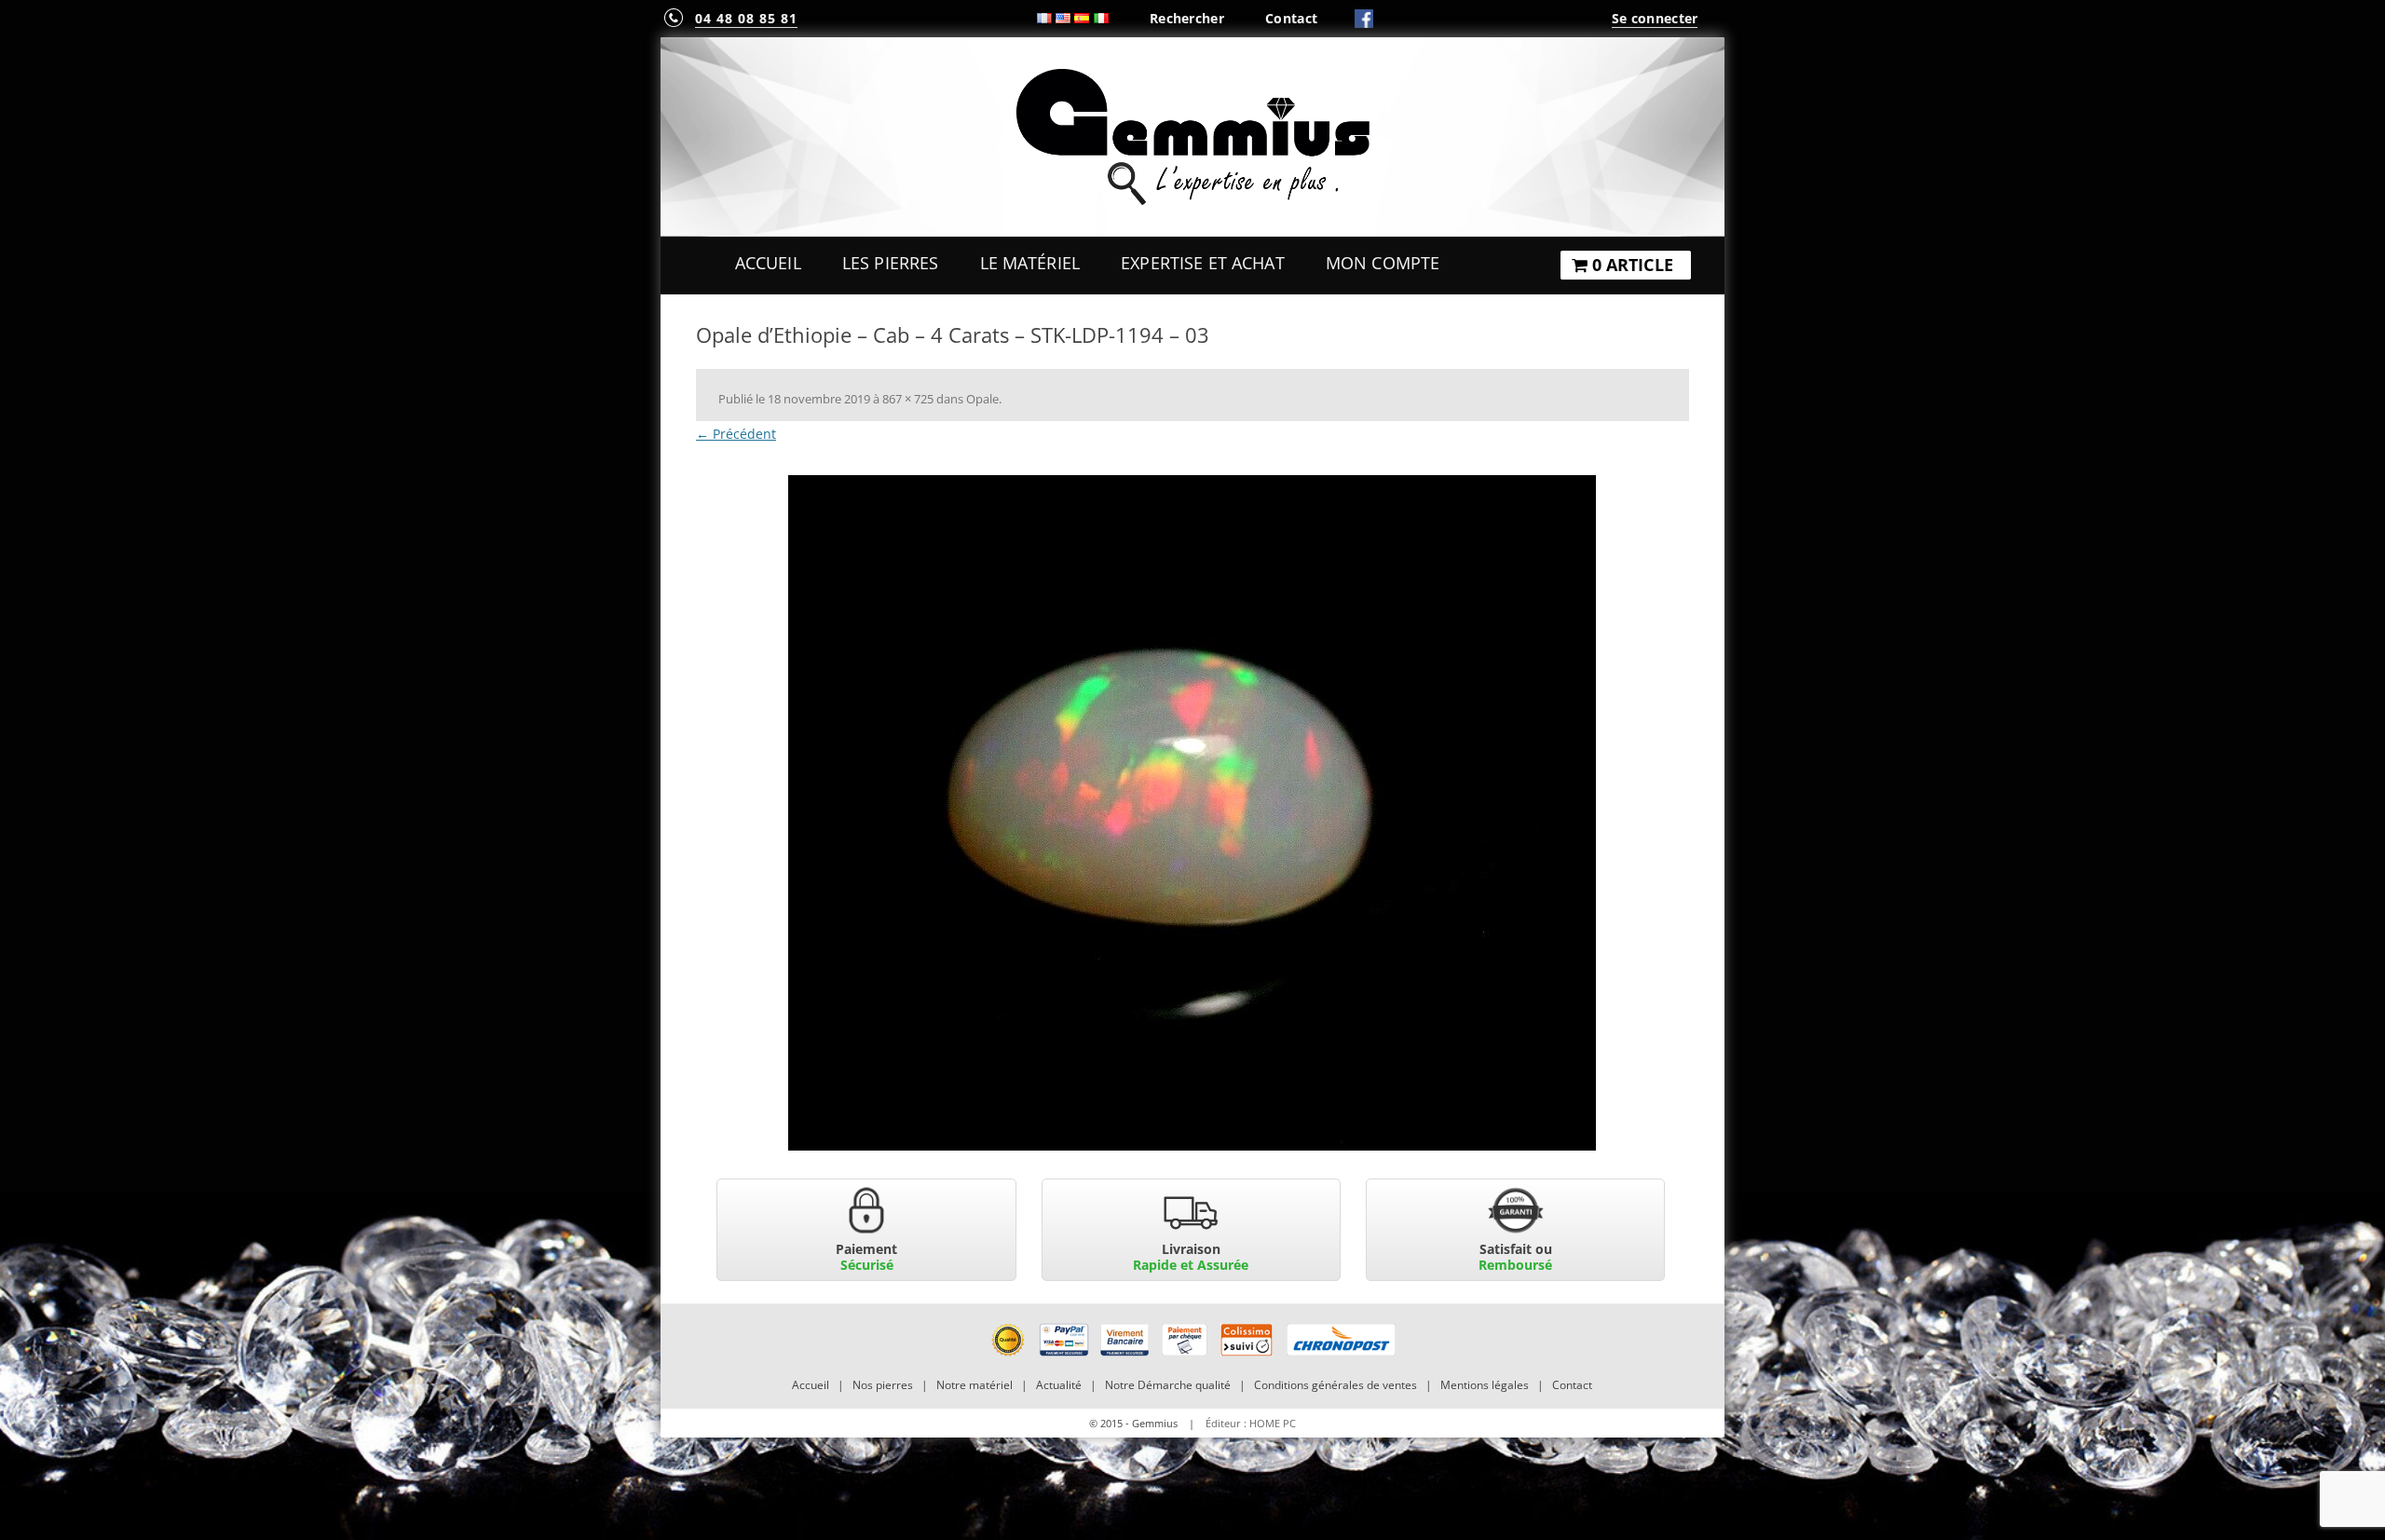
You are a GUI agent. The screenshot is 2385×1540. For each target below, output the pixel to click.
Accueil (768, 263)
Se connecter (1655, 18)
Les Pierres (891, 263)
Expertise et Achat (1203, 263)
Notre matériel (974, 1385)
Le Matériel (1030, 263)
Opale (982, 399)
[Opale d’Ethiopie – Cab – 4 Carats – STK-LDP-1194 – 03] (1192, 813)
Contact (1291, 18)
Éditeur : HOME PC (1251, 1423)
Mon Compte (1383, 263)
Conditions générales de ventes (1336, 1385)
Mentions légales (1485, 1385)
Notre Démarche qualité (1168, 1385)
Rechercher (1187, 18)
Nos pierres (883, 1385)
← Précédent (736, 434)
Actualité (1059, 1385)
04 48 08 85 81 (746, 18)
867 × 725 (908, 399)
